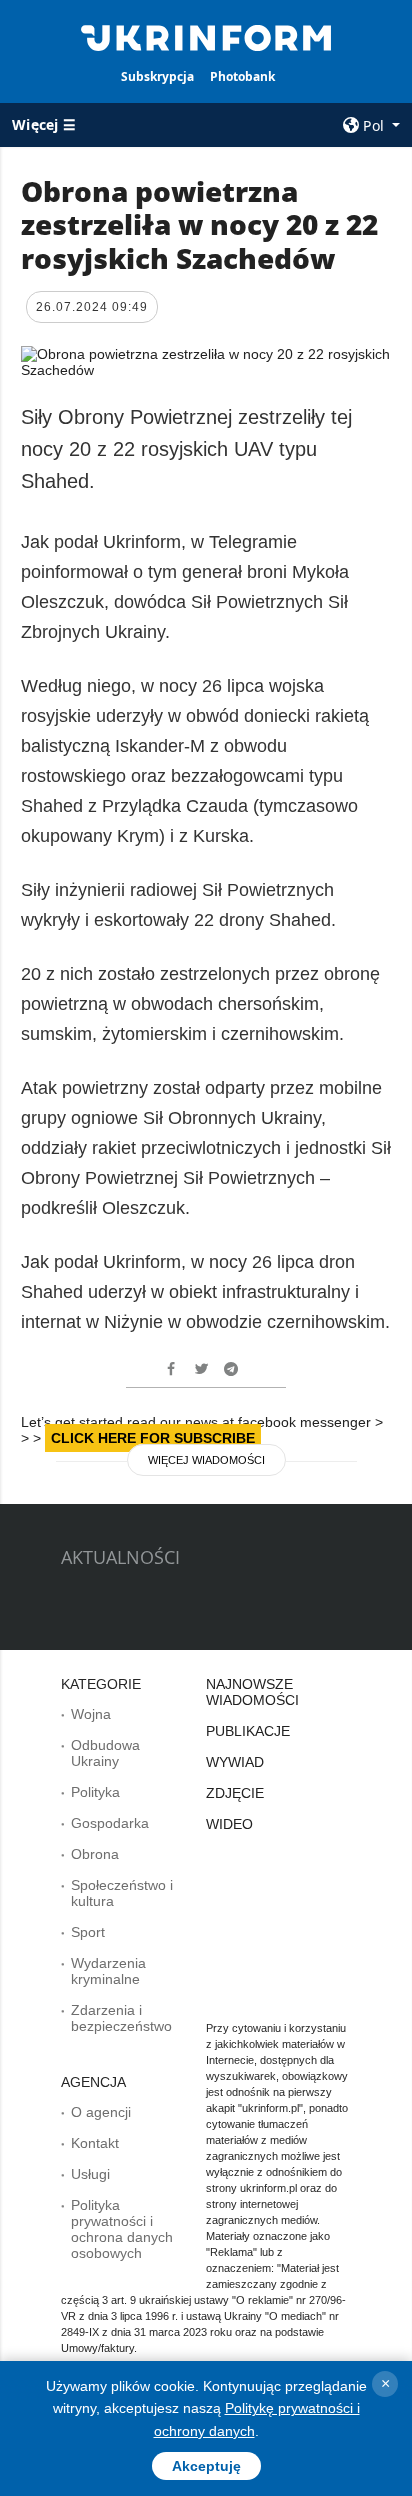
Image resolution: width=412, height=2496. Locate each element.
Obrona (95, 1854)
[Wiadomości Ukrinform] (206, 36)
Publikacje (248, 1731)
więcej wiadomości (206, 1460)
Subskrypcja (157, 76)
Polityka (95, 1792)
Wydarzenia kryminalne (108, 1971)
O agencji (101, 2112)
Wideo (229, 1824)
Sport (88, 1932)
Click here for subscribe (153, 1438)
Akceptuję (206, 2466)
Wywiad (235, 1762)
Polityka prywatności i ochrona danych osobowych (122, 2229)
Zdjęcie (235, 1793)
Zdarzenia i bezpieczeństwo (121, 2018)
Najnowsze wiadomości (252, 1692)
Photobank (242, 76)
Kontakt (95, 2143)
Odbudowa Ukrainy (105, 1753)
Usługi (90, 2174)
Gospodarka (110, 1823)
